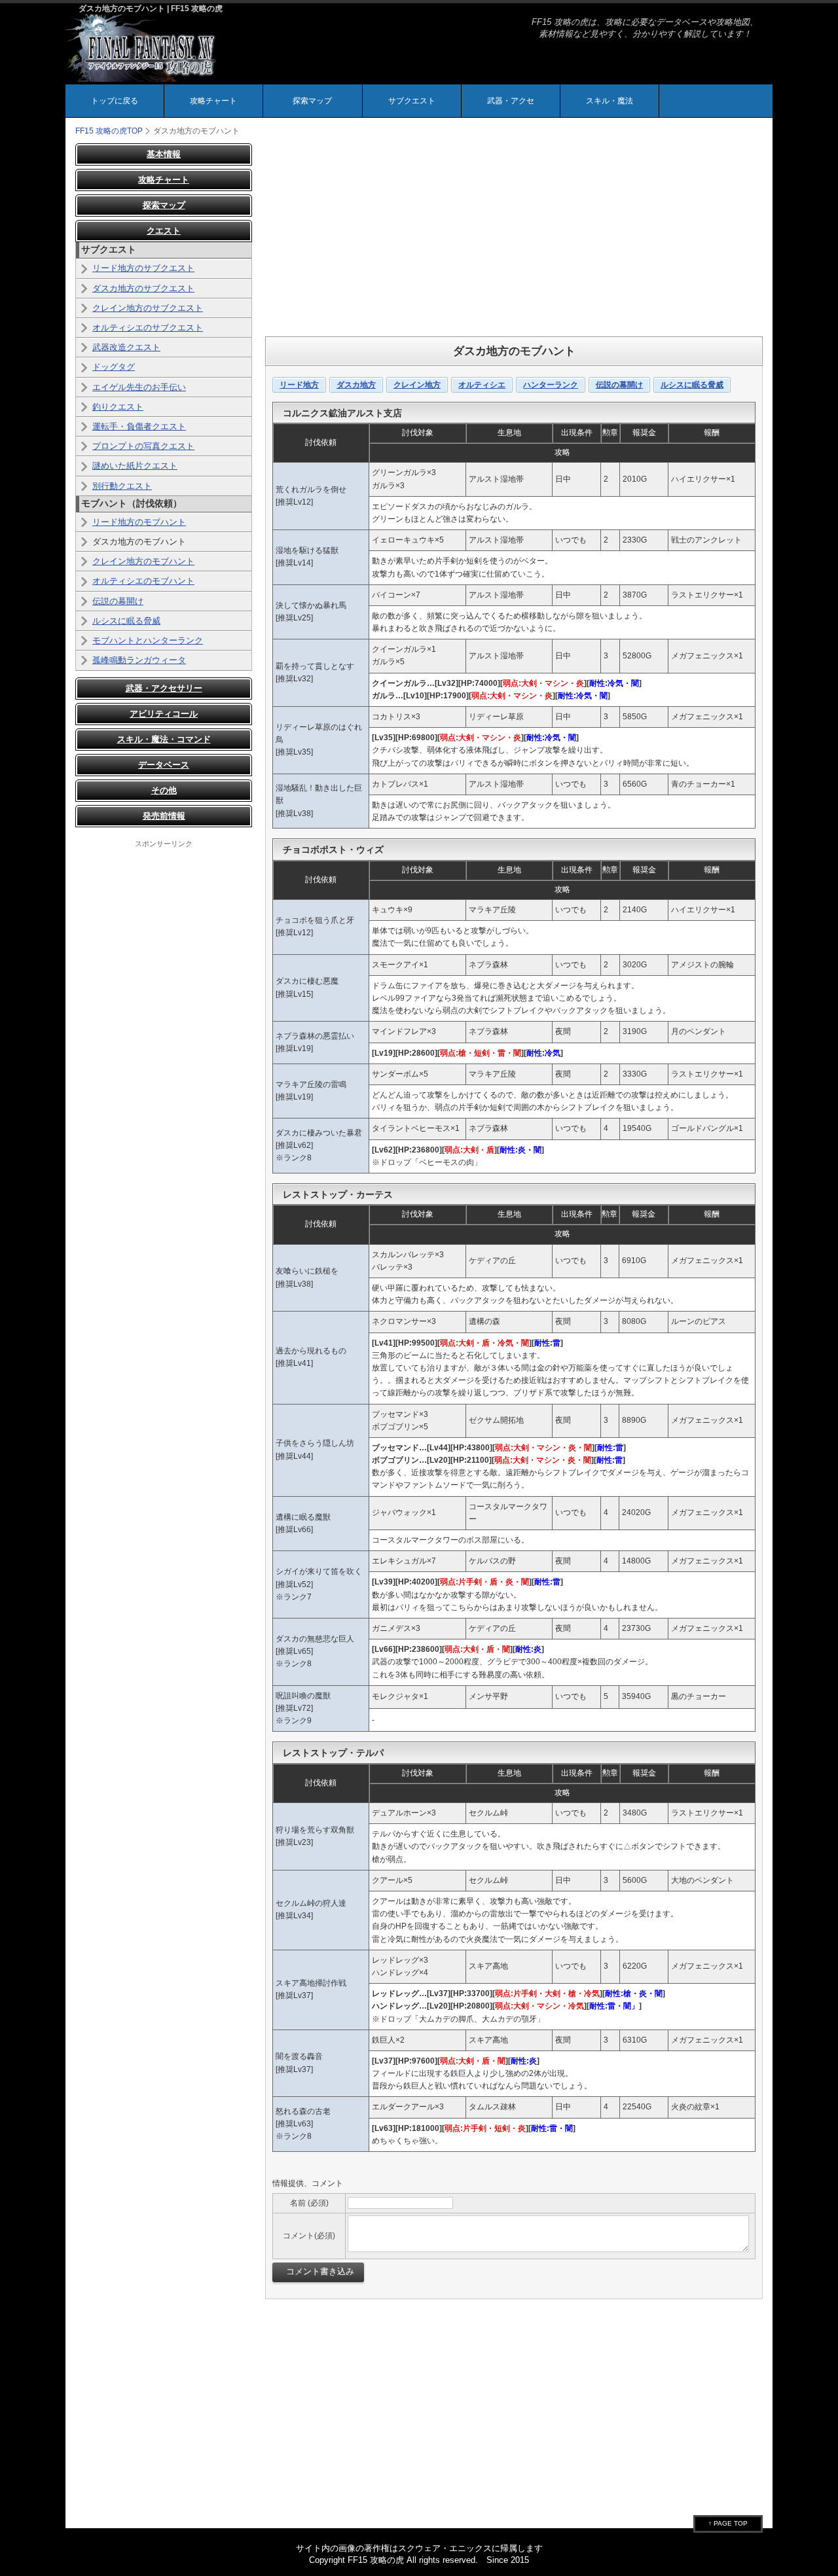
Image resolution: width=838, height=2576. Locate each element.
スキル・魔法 (610, 101)
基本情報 (164, 154)
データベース (164, 765)
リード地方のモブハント (139, 522)
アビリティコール (164, 714)
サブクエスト (412, 101)
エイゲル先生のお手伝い (139, 387)
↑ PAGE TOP (728, 2523)
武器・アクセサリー (164, 688)
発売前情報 (164, 816)
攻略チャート (213, 101)
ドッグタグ (114, 367)
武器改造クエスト (126, 347)
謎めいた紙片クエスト (135, 466)
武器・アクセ (511, 101)
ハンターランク (551, 385)
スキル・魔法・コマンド (164, 739)
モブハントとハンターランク (148, 640)
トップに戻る (115, 101)
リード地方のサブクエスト (143, 268)
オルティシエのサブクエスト (148, 328)
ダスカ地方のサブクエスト (143, 288)
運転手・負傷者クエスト (139, 426)
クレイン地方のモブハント (143, 561)
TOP (109, 131)
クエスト (164, 231)
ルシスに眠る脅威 (692, 385)
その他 (164, 790)
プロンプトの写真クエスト (143, 446)
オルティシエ (482, 385)
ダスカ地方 (356, 385)
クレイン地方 (417, 385)
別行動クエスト (122, 486)
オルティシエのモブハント (143, 581)
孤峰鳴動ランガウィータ (139, 660)
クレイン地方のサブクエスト (148, 308)
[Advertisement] (514, 235)
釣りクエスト (118, 407)
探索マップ (312, 101)
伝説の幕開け (619, 385)
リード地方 (299, 385)
